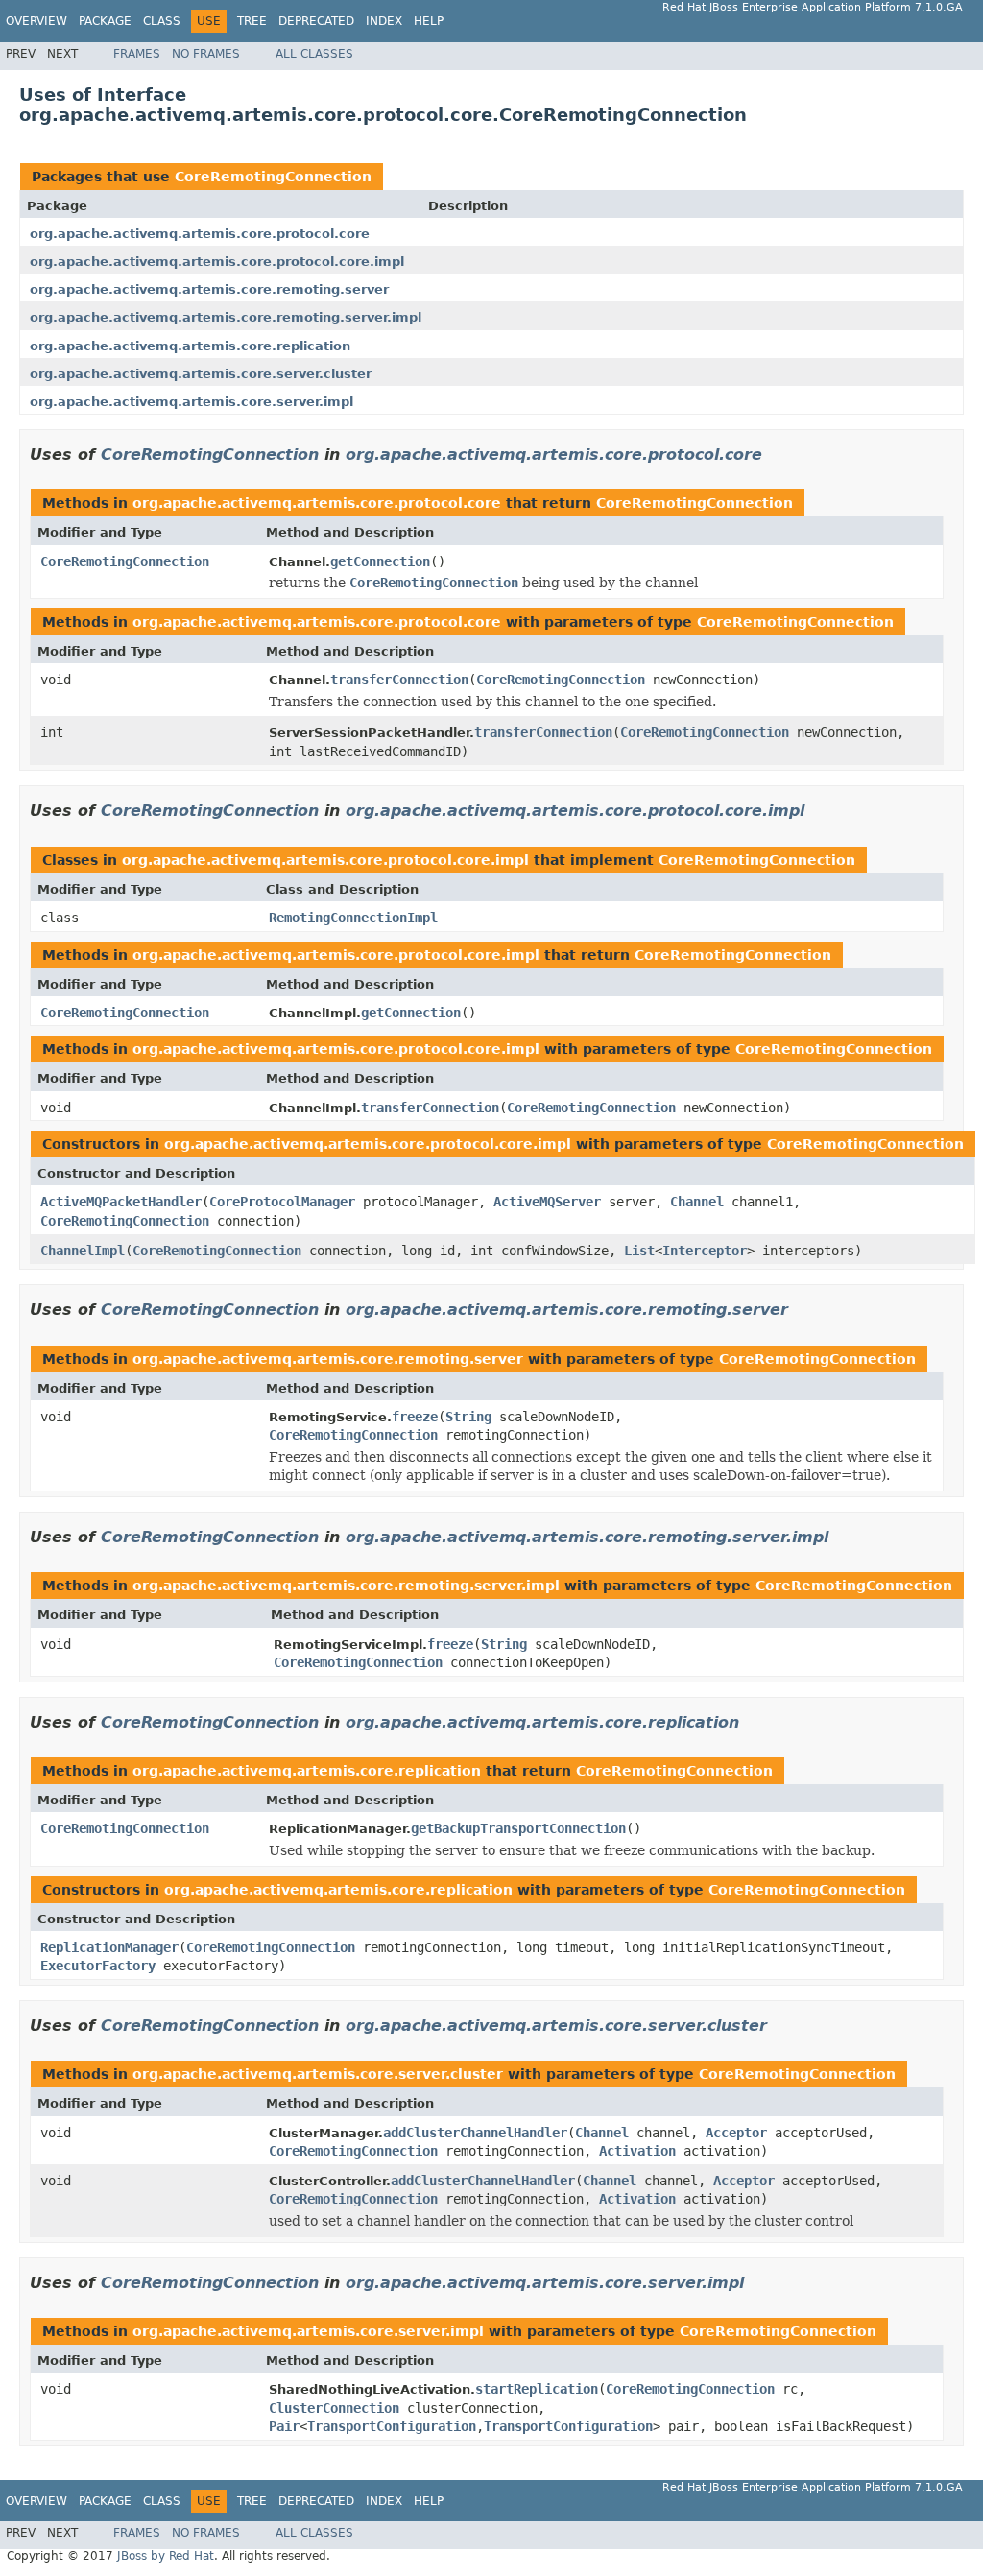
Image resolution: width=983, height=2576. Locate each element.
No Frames (206, 54)
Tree (252, 21)
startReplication (537, 2389)
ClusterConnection (334, 2408)
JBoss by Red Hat (166, 2556)
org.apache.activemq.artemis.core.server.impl (192, 402)
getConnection (380, 561)
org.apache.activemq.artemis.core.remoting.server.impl (226, 317)
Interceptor (705, 1251)
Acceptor (736, 2133)
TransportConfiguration (392, 2426)
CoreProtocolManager (282, 1202)
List (639, 1251)
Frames (137, 54)
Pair (284, 2426)
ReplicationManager (109, 1947)
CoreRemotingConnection (273, 177)
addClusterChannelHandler (475, 2133)
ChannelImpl (83, 1251)
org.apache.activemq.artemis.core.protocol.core (200, 234)
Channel (697, 1202)
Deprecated (316, 21)
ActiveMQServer (547, 1202)
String (468, 1417)
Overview (36, 21)
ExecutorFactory (98, 1966)
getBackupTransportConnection (518, 1828)
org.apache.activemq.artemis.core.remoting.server (209, 289)
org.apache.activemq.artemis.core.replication (190, 346)
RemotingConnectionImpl (353, 918)
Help (429, 21)
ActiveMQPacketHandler (121, 1202)
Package (105, 21)
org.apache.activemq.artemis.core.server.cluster (201, 374)
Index (384, 21)
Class (162, 21)
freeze (415, 1417)
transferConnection (399, 680)
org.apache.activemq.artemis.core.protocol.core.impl (217, 262)
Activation (637, 2151)
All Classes (314, 54)
